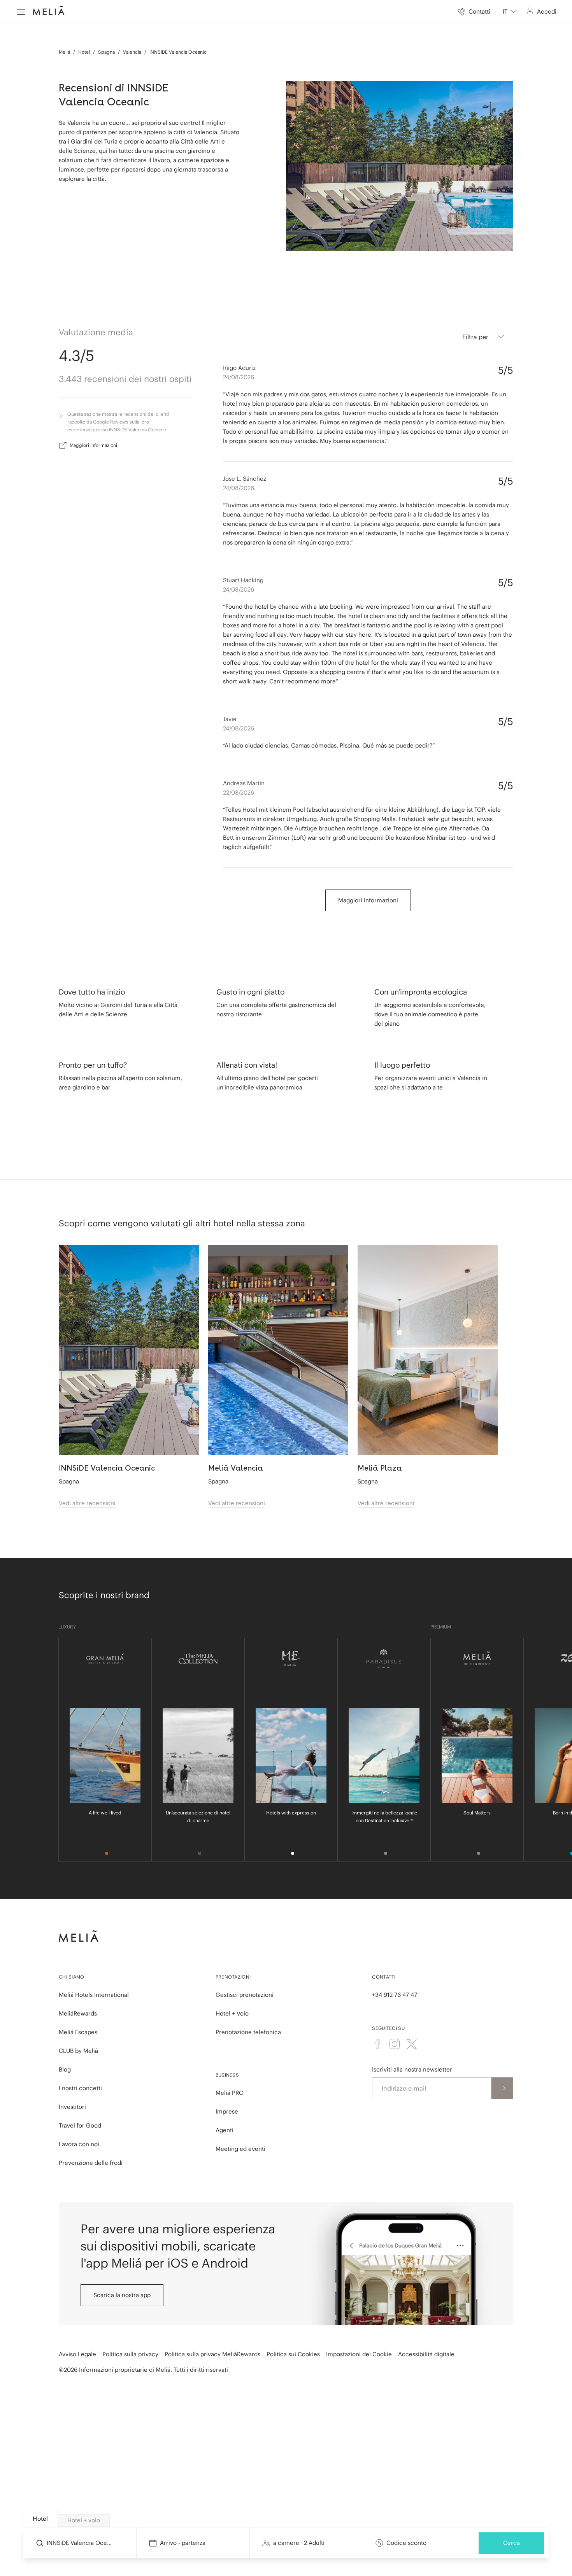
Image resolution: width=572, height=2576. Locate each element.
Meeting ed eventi (240, 2149)
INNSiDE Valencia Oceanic (178, 52)
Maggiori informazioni (93, 445)
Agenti (225, 2130)
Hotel (84, 52)
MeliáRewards (78, 2013)
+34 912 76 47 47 (395, 1995)
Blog (65, 2069)
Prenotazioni (233, 1977)
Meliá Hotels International (94, 1995)
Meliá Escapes (78, 2032)
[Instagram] (395, 2044)
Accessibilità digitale (426, 2354)
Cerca (511, 2542)
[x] (412, 2044)
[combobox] (510, 12)
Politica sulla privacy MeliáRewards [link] (212, 2354)
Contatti (384, 1977)
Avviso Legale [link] (77, 2354)
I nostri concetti (80, 2088)
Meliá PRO (230, 2093)
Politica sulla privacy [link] (130, 2354)
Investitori (72, 2107)
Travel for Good (80, 2125)
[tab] (40, 2519)
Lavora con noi (79, 2144)
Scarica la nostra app (122, 2295)
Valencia (132, 52)
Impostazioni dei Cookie (359, 2354)
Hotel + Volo (232, 2013)
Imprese (227, 2111)
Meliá (64, 52)
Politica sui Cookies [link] (293, 2354)
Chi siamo (72, 1977)
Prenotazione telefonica (248, 2032)
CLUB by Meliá (78, 2051)
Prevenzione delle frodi (91, 2163)
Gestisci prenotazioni (245, 1995)
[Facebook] (377, 2044)
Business (227, 2075)
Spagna (106, 52)
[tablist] (286, 2519)
